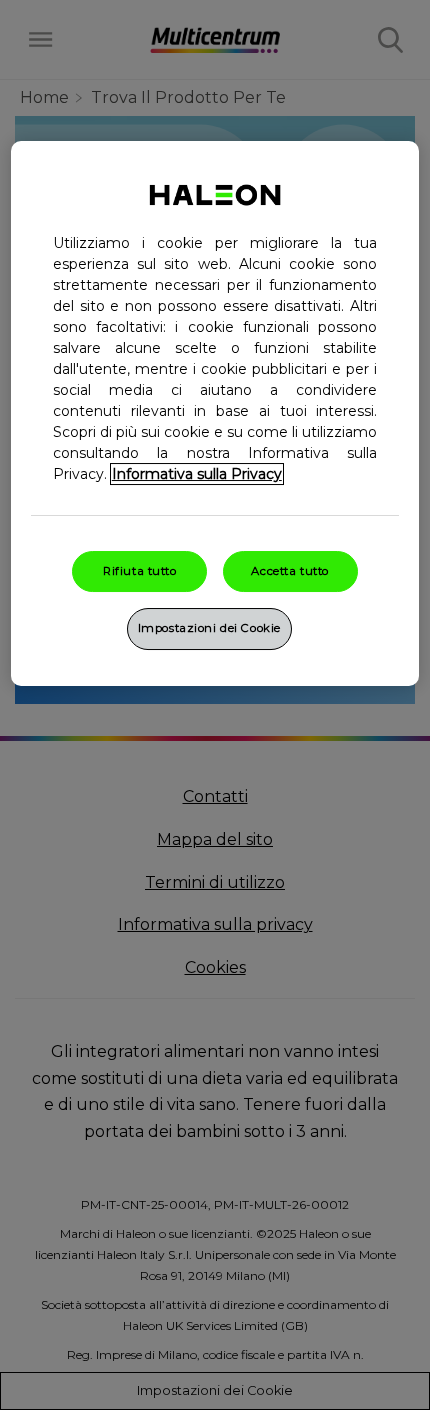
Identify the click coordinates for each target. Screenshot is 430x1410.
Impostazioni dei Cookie (209, 628)
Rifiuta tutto (139, 571)
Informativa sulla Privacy (197, 474)
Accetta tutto (289, 571)
